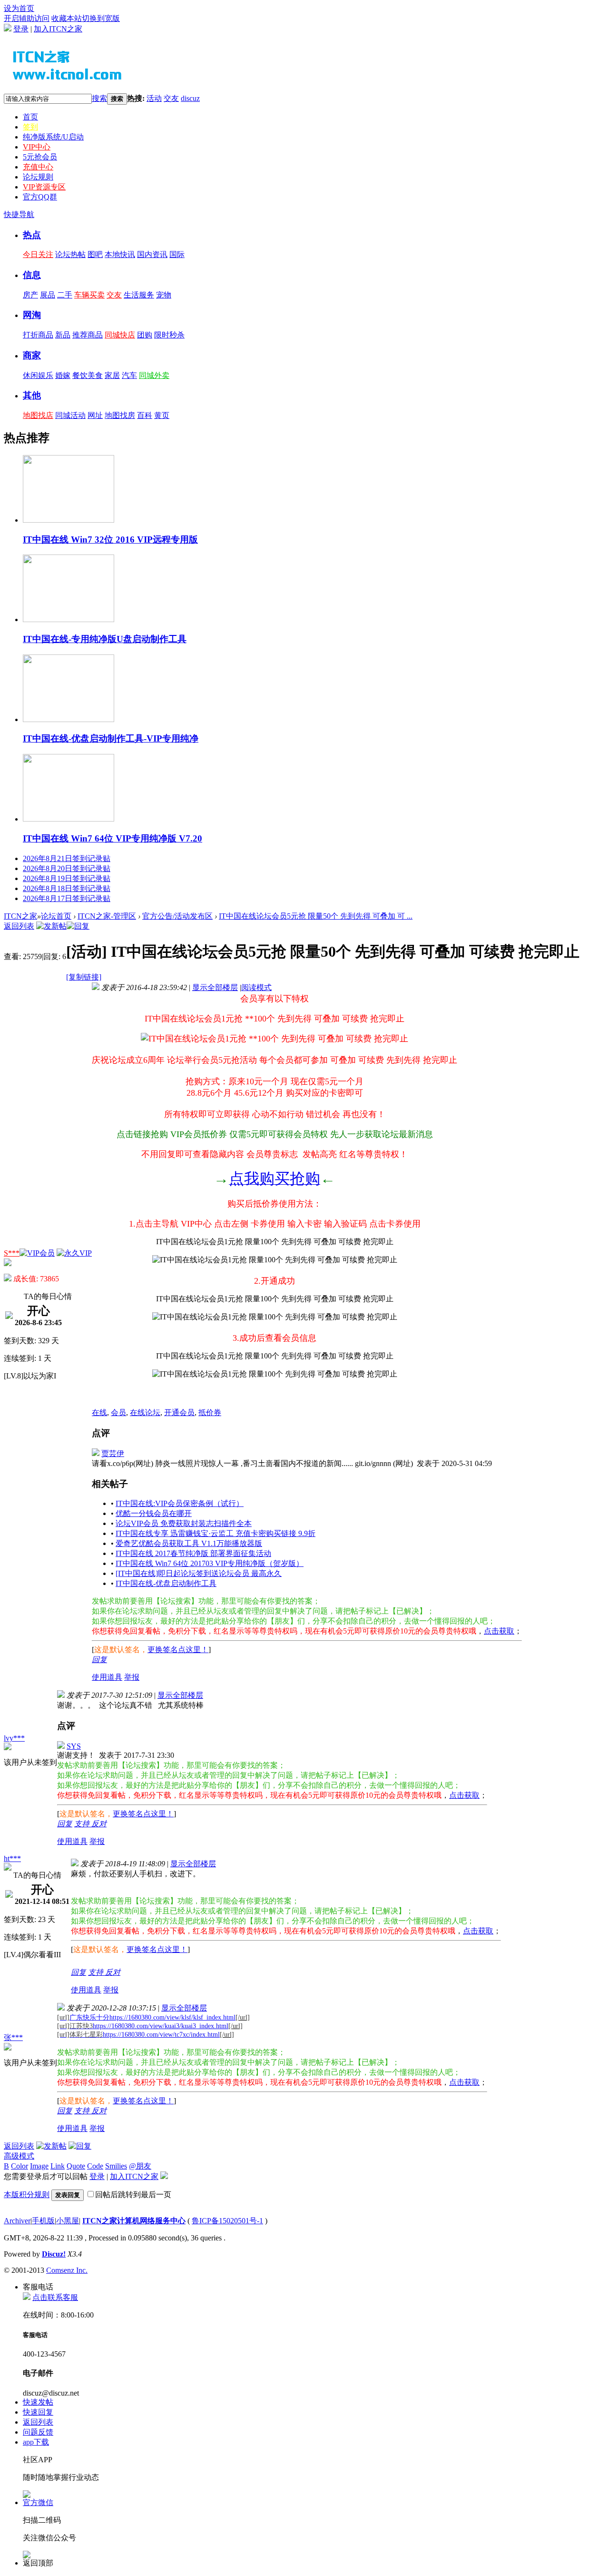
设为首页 (19, 8)
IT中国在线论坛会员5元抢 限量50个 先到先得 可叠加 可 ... (316, 916)
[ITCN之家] (76, 80)
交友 (171, 98)
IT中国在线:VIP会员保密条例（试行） (180, 1503)
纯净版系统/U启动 (53, 137)
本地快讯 (120, 254)
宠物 (164, 295)
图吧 (95, 254)
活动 (154, 98)
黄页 (162, 415)
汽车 (129, 375)
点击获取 (499, 1631)
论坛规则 (38, 177)
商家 (32, 355)
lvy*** (14, 1738)
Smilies (116, 2166)
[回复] (78, 926)
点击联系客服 (55, 2297)
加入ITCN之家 (58, 29)
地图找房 (120, 415)
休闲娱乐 (38, 375)
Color (20, 2166)
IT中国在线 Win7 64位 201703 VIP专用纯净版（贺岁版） (210, 1563)
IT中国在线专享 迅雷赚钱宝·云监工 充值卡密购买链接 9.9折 (216, 1533)
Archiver (17, 2221)
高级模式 (19, 2156)
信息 (32, 275)
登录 (21, 29)
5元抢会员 (40, 157)
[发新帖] (51, 926)
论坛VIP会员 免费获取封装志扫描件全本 (184, 1523)
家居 (112, 375)
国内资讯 (152, 254)
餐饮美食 (88, 375)
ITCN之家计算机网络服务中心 (134, 2221)
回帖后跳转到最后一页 (133, 2195)
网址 (95, 415)
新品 (63, 335)
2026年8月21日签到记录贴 (67, 858)
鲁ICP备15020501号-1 (227, 2221)
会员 (118, 1412)
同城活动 (70, 415)
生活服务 (139, 295)
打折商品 (38, 335)
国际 (177, 254)
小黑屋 (68, 2221)
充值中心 (38, 167)
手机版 (43, 2221)
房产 (30, 295)
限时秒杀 (169, 335)
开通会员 (179, 1412)
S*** (12, 1253)
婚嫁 (63, 375)
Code (95, 2166)
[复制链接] (84, 977)
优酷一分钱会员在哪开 (154, 1513)
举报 (132, 1677)
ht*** (12, 1858)
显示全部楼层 (215, 987)
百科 (145, 415)
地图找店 (38, 415)
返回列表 (19, 926)
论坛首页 (56, 916)
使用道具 (107, 1677)
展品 (48, 295)
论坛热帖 (70, 254)
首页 (30, 117)
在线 (99, 1412)
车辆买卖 (89, 295)
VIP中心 (37, 147)
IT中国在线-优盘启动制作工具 (166, 1583)
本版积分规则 (27, 2195)
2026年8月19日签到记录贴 (67, 878)
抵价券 (210, 1412)
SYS (74, 1746)
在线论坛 (145, 1412)
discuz (190, 98)
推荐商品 (88, 335)
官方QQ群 (40, 197)
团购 (145, 335)
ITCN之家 (20, 916)
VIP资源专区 (44, 187)
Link (58, 2166)
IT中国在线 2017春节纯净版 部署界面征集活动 (193, 1553)
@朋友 (140, 2166)
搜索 (99, 98)
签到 (30, 127)
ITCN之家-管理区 (107, 916)
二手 (65, 295)
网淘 (32, 315)
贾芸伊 (113, 1453)
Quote (76, 2166)
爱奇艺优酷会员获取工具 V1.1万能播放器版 (189, 1543)
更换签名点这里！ (178, 1650)
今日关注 (38, 254)
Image (39, 2166)
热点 (32, 235)
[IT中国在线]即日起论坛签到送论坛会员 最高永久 (199, 1573)
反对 (99, 1824)
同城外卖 (154, 375)
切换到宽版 (101, 18)
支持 (83, 1824)
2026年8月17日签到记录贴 (67, 898)
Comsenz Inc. (67, 2270)
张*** (13, 2037)
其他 (32, 395)
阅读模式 (256, 987)
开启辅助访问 (27, 18)
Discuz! (54, 2254)
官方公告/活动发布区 (177, 916)
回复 (99, 1660)
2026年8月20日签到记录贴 (67, 868)
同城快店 (120, 335)
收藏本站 (67, 18)
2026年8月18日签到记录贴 (67, 888)
